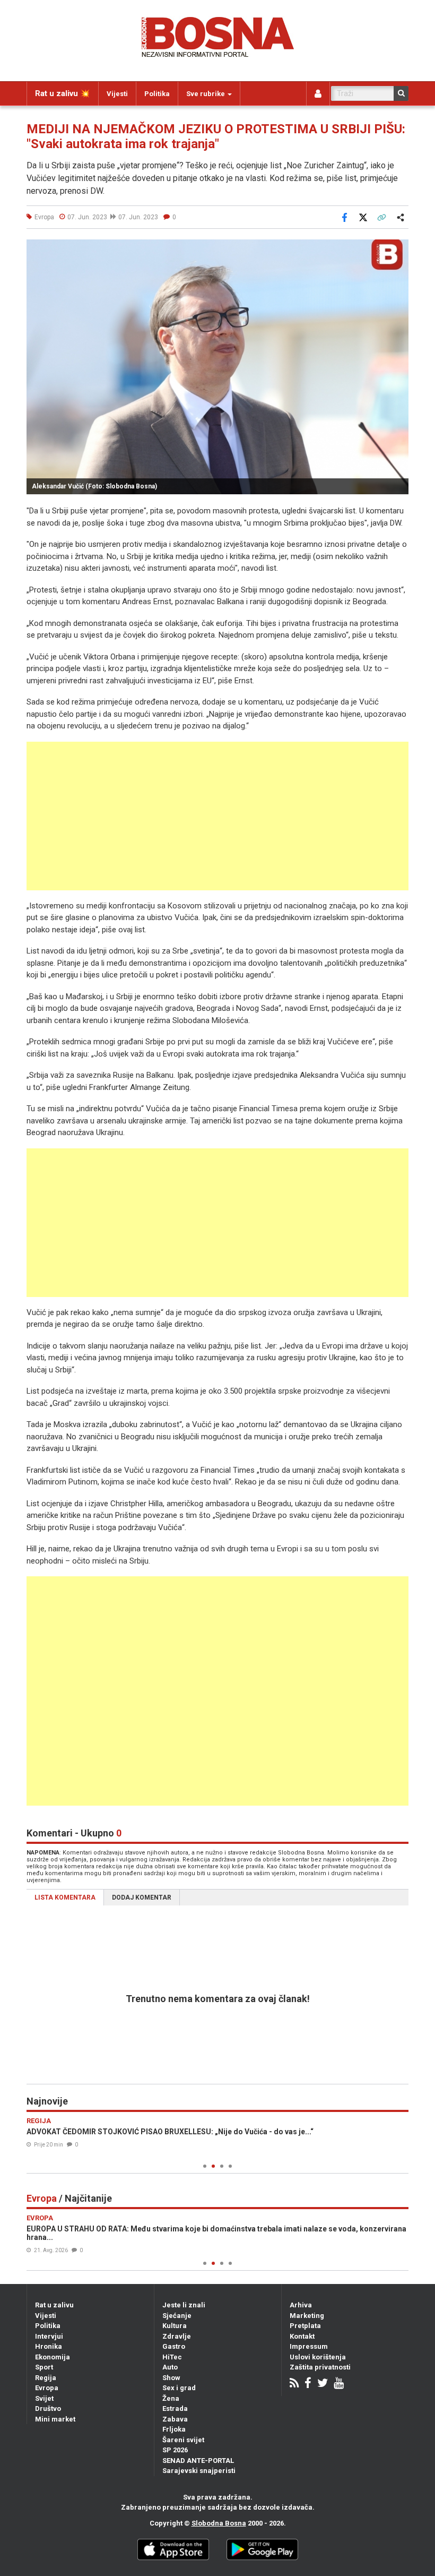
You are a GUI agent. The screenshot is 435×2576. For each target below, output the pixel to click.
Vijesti (117, 94)
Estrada (175, 2408)
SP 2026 (175, 2450)
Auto (170, 2367)
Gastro (174, 2346)
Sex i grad (179, 2388)
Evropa (47, 2388)
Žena (171, 2398)
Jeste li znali (184, 2305)
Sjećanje (177, 2316)
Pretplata (305, 2326)
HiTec (172, 2357)
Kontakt (302, 2336)
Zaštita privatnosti (320, 2367)
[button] (399, 249)
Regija (46, 2378)
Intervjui (49, 2336)
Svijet (44, 2398)
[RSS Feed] (294, 2384)
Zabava (175, 2419)
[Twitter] (323, 2384)
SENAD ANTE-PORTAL (198, 2461)
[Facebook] (308, 2384)
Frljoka (174, 2429)
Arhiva (301, 2305)
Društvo (48, 2408)
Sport (44, 2367)
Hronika (49, 2346)
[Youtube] (339, 2384)
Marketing (307, 2316)
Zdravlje (177, 2336)
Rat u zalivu (54, 2305)
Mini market (55, 2419)
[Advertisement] (217, 816)
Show (171, 2378)
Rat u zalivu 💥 (63, 93)
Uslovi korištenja (318, 2357)
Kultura (175, 2326)
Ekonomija (53, 2357)
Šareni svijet (183, 2440)
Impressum (309, 2346)
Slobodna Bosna (219, 2523)
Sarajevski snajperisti (199, 2471)
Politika (157, 94)
